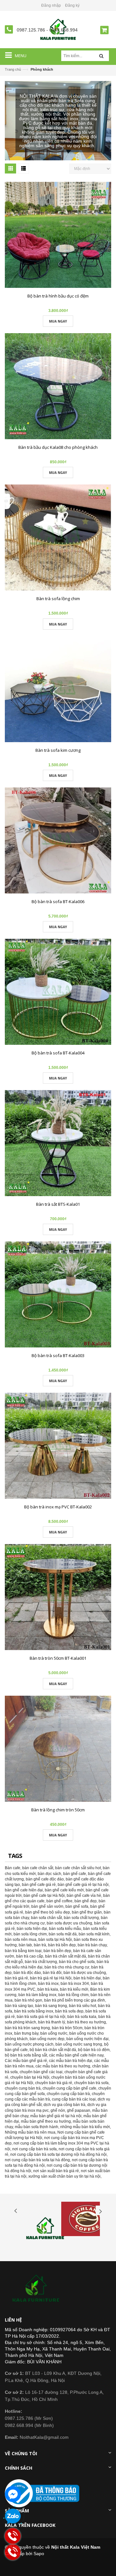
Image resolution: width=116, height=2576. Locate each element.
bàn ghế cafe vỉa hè (84, 1896)
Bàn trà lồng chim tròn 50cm (58, 1810)
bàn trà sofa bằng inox (34, 2011)
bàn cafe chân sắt (38, 1868)
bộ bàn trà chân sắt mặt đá (53, 2050)
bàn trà (40, 1945)
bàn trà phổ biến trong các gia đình (75, 2000)
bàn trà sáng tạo (19, 2006)
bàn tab (25, 1945)
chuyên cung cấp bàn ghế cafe (69, 2088)
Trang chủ (13, 69)
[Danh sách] (23, 169)
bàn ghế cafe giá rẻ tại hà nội (83, 1885)
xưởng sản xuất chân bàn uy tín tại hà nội (64, 2176)
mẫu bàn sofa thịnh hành (37, 2127)
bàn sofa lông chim (30, 1934)
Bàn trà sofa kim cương (58, 750)
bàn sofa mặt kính (94, 1934)
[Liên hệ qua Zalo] (13, 2517)
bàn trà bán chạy (92, 1945)
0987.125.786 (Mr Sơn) (29, 2418)
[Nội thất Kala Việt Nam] (37, 2289)
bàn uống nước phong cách (29, 2044)
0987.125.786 (32, 30)
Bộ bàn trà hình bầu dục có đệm (58, 296)
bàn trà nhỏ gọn (28, 2000)
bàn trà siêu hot (82, 2006)
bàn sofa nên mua (21, 1940)
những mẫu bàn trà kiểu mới (85, 2127)
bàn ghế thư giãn (87, 1912)
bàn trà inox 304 (75, 1984)
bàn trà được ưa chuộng (85, 1973)
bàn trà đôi (52, 1973)
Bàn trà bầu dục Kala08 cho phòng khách (58, 447)
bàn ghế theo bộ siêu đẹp (48, 1912)
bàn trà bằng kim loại (23, 1951)
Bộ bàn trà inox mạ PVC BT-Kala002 (58, 1507)
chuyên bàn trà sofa (91, 2083)
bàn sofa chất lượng (81, 1918)
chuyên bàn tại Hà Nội (30, 2077)
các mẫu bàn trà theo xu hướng (63, 2066)
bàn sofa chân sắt (46, 1918)
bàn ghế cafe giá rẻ (39, 1885)
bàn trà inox (48, 1984)
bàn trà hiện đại (87, 1978)
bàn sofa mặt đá (63, 1934)
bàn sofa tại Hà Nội (55, 1940)
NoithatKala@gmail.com (37, 2437)
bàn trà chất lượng (41, 1962)
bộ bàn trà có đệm (94, 2050)
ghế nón (58, 2110)
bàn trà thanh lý (52, 2022)
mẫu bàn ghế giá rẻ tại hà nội (56, 2116)
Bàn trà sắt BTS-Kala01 (58, 1204)
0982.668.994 (63, 30)
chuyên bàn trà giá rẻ (54, 2083)
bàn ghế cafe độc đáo (45, 1879)
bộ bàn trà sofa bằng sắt (26, 2055)
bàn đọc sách (49, 1874)
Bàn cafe (13, 1868)
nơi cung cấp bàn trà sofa (34, 2149)
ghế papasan (79, 2110)
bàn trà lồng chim (73, 1995)
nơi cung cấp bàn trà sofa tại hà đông (37, 2160)
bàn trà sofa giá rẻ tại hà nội (41, 2017)
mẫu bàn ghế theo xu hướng (46, 2121)
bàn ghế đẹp (86, 1901)
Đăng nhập (51, 5)
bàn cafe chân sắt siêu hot (78, 1868)
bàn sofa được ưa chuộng (69, 1923)
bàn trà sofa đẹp (69, 2011)
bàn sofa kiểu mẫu (65, 1929)
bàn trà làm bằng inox (37, 1995)
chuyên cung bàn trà (23, 2088)
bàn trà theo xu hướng (87, 2022)
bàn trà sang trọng (51, 2006)
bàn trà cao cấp (30, 1956)
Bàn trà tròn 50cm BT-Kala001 (58, 1658)
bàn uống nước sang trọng (79, 2044)
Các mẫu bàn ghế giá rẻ (26, 2061)
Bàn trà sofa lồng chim (58, 599)
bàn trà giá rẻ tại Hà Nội (51, 1978)
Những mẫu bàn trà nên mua (30, 2132)
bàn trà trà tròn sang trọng (27, 2028)
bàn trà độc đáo (27, 1973)
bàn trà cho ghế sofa (77, 1962)
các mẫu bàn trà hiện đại (71, 2061)
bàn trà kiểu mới (74, 1989)
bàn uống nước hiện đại (87, 2039)
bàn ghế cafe (75, 1874)
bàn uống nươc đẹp (47, 2039)
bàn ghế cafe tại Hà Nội (44, 1896)
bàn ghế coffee (59, 1901)
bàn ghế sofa (77, 1906)
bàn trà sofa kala (82, 2017)
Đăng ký (72, 5)
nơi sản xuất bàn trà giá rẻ (56, 2171)
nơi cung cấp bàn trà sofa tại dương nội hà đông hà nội (58, 2154)
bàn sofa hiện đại (32, 1929)
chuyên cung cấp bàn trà (68, 2094)
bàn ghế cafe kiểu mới (64, 1890)
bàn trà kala (48, 1989)
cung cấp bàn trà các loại (74, 2099)
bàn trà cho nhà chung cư (67, 1967)
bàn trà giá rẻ (16, 1978)
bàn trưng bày (26, 2033)
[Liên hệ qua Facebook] (13, 2494)
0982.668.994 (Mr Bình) (29, 2425)
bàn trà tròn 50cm (67, 2028)
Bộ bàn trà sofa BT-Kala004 (58, 1053)
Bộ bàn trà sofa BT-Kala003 (58, 1355)
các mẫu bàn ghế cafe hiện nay (76, 2055)
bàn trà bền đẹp (62, 1945)
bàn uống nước (54, 2033)
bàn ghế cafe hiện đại (24, 1890)
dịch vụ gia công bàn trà (64, 2105)
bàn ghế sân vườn (47, 1906)
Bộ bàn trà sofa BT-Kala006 (58, 902)
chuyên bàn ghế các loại (41, 2072)
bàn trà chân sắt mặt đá (66, 1956)
